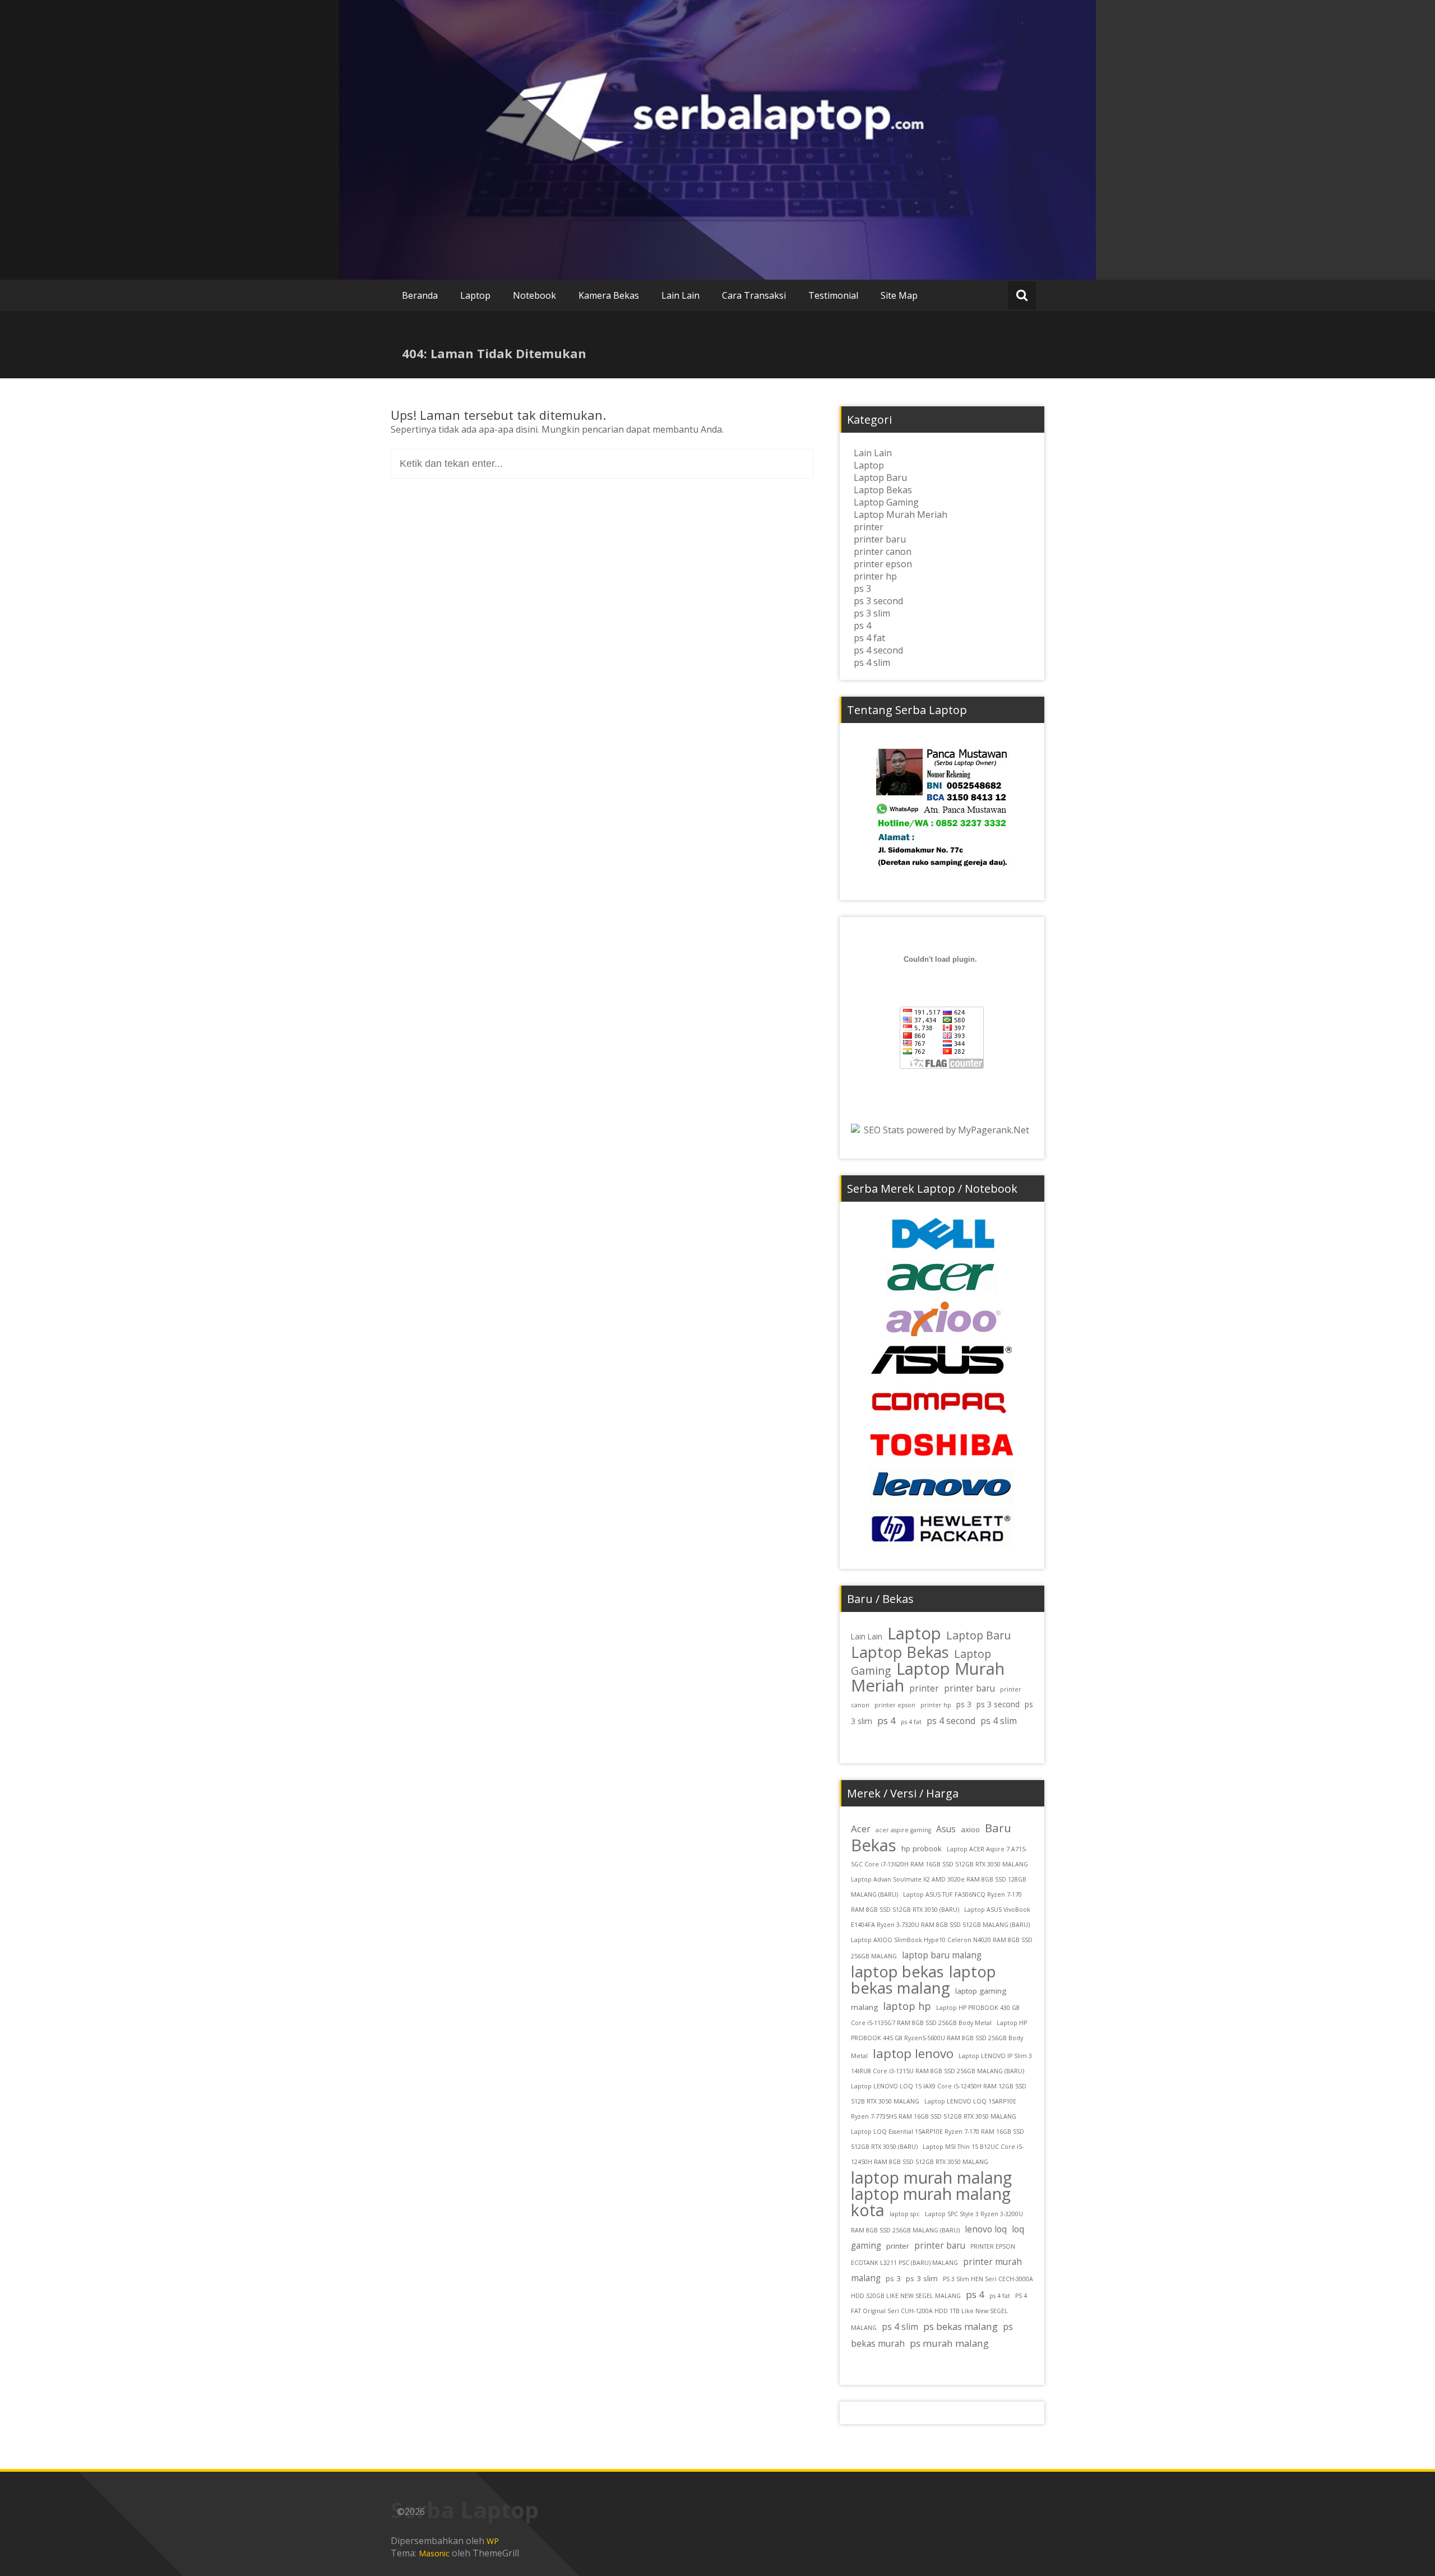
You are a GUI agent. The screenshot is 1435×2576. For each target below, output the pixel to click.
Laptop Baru (880, 478)
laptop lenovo (913, 2053)
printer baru (880, 539)
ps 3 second (878, 601)
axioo (970, 1829)
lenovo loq (986, 2229)
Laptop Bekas (883, 490)
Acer (861, 1829)
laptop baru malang (942, 1955)
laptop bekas (897, 1972)
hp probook (922, 1848)
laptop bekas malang (924, 1980)
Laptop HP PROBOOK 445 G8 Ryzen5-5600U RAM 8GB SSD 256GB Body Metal (939, 2039)
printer (869, 527)
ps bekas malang (960, 2326)
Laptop (475, 295)
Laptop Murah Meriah (901, 515)
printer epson (883, 564)
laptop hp (907, 2006)
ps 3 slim (872, 613)
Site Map (899, 295)
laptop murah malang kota (931, 2202)
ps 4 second (878, 650)
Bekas (874, 1845)
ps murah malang (949, 2343)
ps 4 (862, 626)
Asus (946, 1829)
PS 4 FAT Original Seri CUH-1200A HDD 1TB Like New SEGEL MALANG (939, 2312)
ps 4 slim (872, 662)
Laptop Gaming (886, 502)
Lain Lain (681, 295)
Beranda (420, 295)
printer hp (875, 576)
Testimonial (833, 295)
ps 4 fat (869, 638)
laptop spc (905, 2214)
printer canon (883, 552)
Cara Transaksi (754, 295)
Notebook (534, 295)
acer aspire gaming (903, 1830)
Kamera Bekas (609, 295)
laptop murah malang (931, 2177)
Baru (998, 1828)
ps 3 (862, 589)
